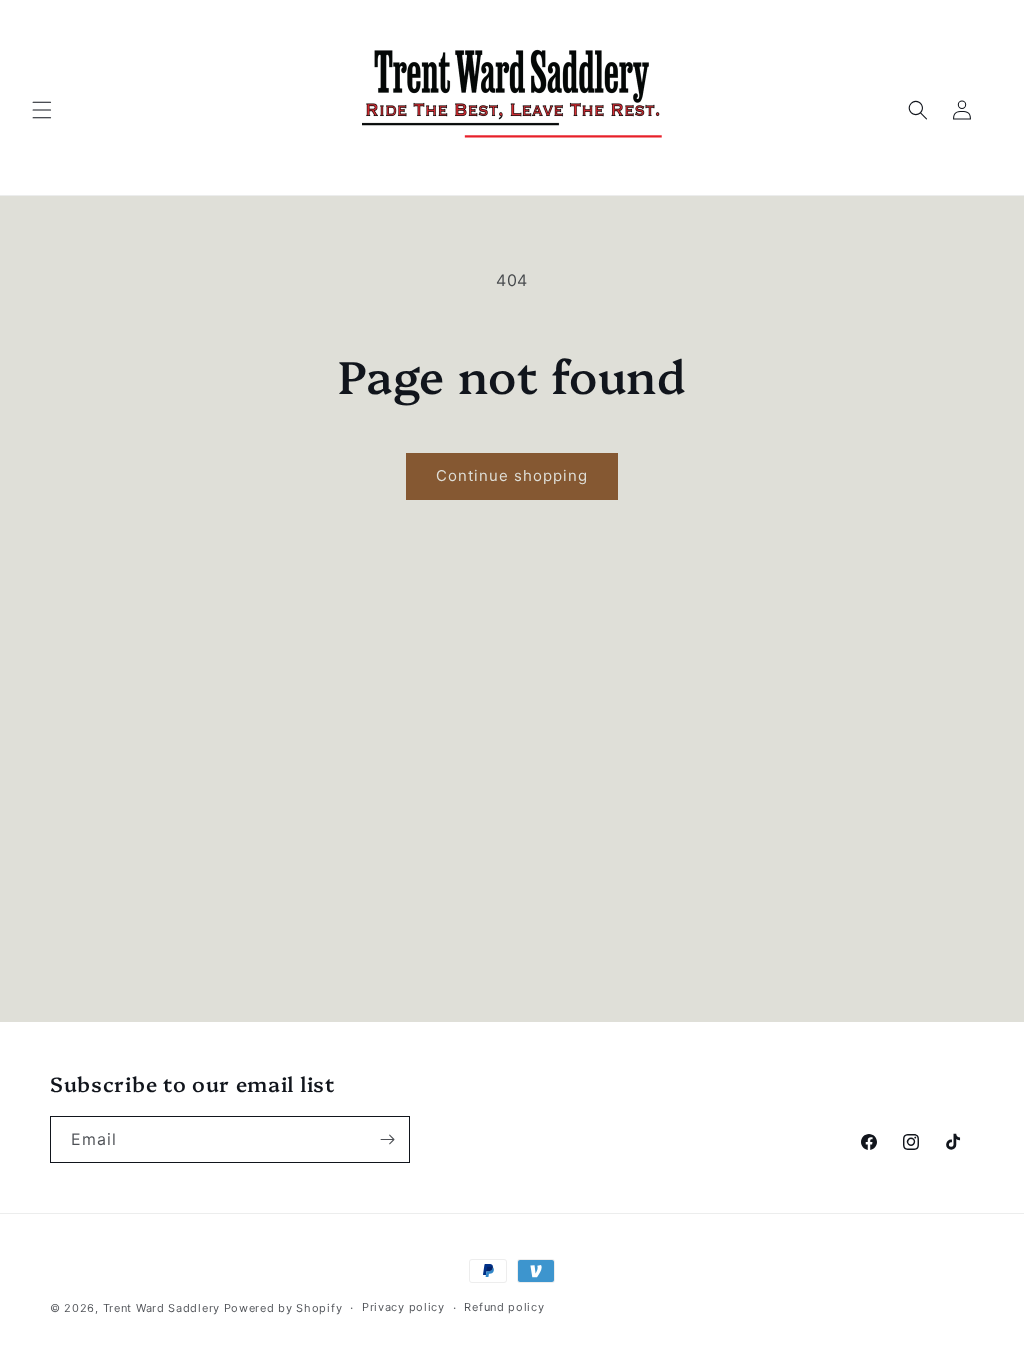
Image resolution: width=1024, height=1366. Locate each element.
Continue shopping (512, 475)
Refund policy (504, 1307)
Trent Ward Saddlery (163, 1308)
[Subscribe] (387, 1139)
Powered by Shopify (283, 1308)
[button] (42, 110)
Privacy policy (403, 1307)
